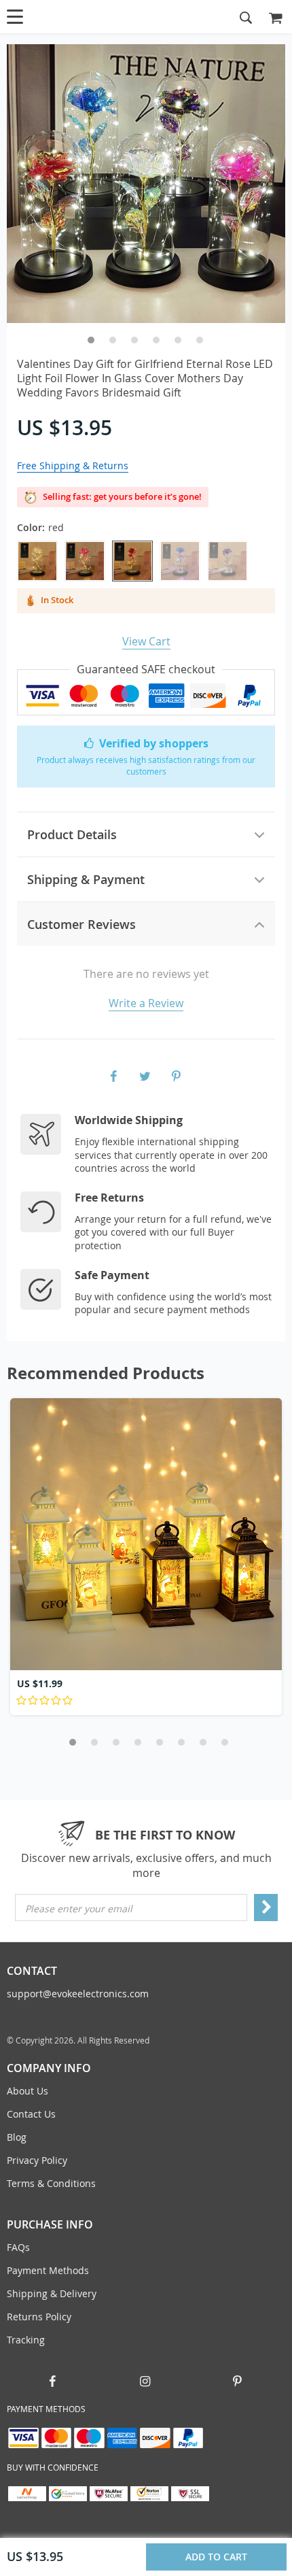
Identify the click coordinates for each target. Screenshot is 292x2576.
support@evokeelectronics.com (78, 1994)
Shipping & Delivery (52, 2293)
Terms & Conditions (51, 2183)
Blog (17, 2137)
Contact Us (31, 2114)
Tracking (26, 2340)
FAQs (18, 2247)
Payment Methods (48, 2270)
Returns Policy (39, 2317)
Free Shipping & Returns (73, 465)
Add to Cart (215, 2557)
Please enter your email (79, 1909)
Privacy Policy (37, 2160)
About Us (28, 2091)
